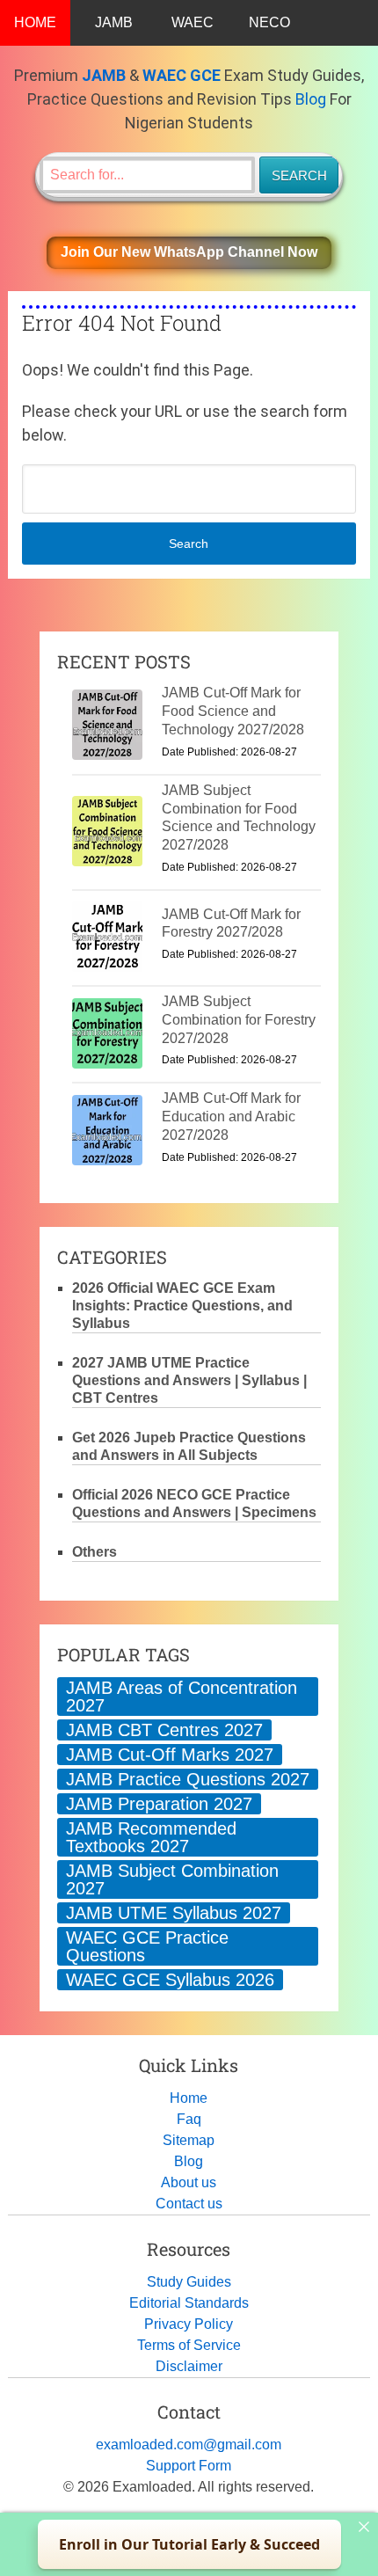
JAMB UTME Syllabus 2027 (174, 1913)
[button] (189, 253)
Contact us (189, 2204)
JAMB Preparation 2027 (159, 1804)
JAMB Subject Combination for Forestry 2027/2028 (239, 1020)
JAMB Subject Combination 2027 (172, 1879)
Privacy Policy (189, 2324)
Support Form (189, 2466)
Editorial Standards (189, 2303)
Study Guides (189, 2282)
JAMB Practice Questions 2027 (188, 1779)
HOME (35, 22)
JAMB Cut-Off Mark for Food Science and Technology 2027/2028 (233, 711)
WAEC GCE (182, 75)
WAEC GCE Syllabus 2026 (170, 1980)
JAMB (114, 22)
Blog (311, 99)
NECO (269, 22)
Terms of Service (189, 2345)
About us (189, 2182)
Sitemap (189, 2140)
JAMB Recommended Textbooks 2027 (151, 1837)
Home (189, 2098)
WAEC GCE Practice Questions (147, 1946)
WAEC (193, 22)
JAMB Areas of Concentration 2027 (182, 1697)
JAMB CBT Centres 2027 (164, 1730)
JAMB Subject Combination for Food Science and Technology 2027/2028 (239, 817)
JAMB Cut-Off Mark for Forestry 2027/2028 (231, 923)
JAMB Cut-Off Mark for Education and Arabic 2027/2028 (231, 1117)
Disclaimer (189, 2366)
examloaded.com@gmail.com (189, 2445)
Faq (189, 2119)
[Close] (364, 2527)
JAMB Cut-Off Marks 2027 (170, 1755)
